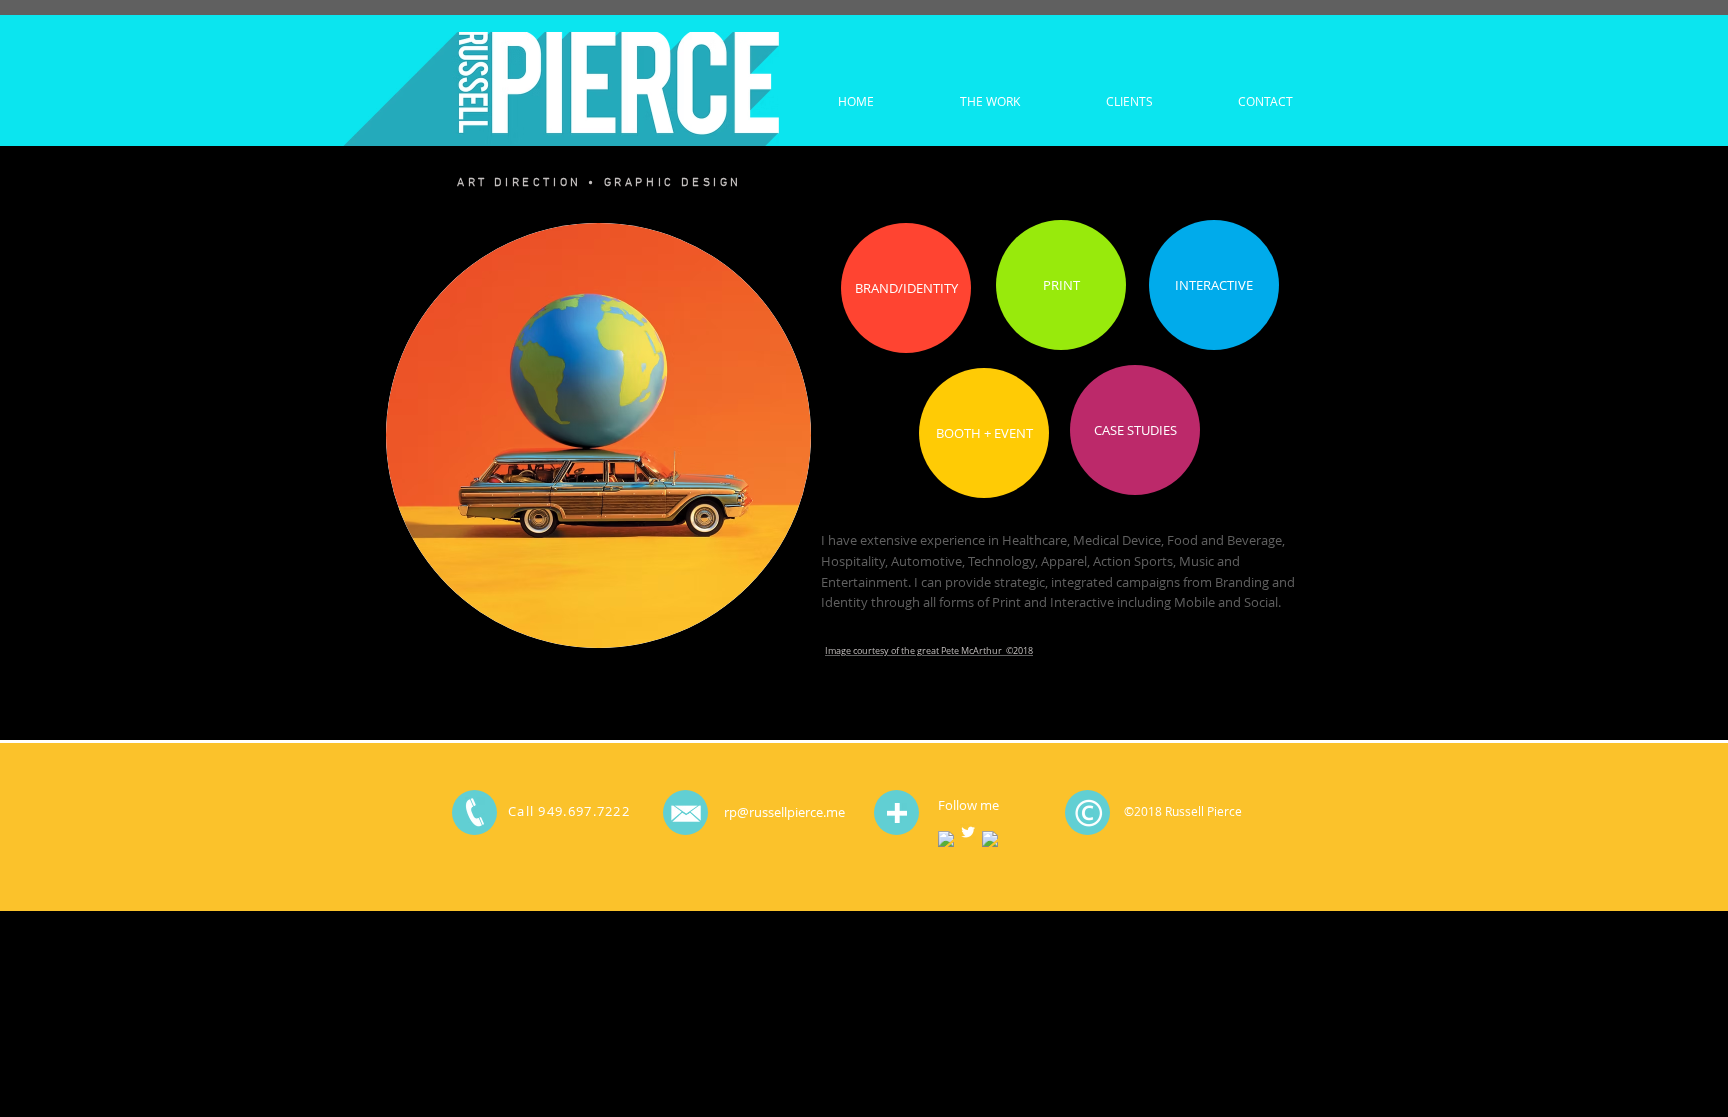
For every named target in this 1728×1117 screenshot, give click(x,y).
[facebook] (946, 839)
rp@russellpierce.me (784, 812)
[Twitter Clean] (968, 832)
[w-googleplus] (990, 839)
